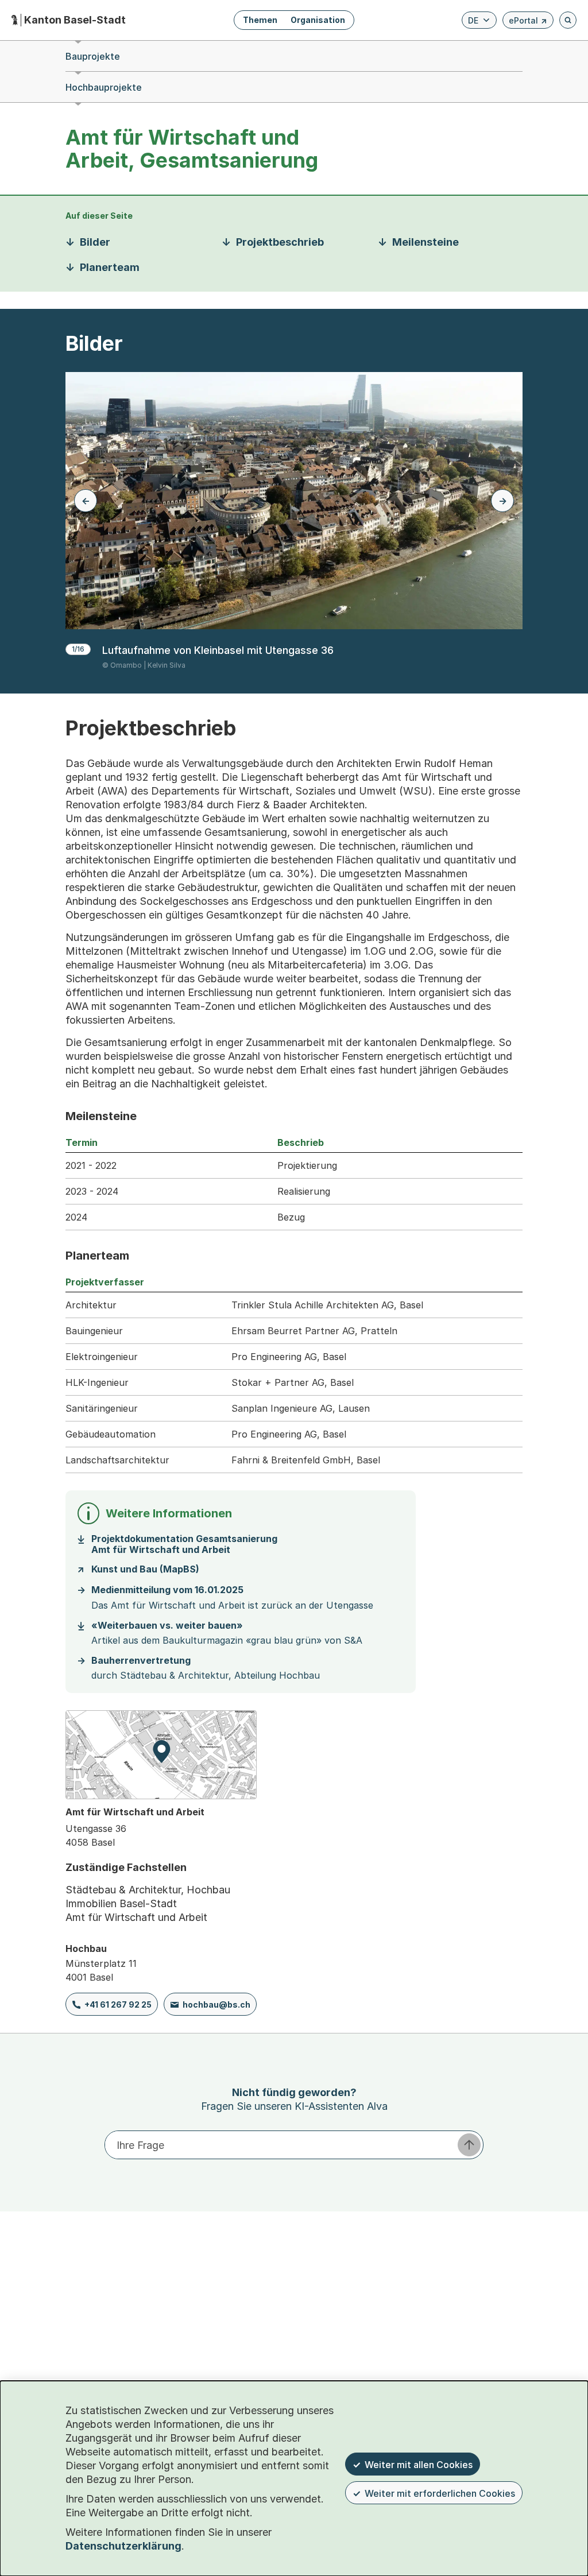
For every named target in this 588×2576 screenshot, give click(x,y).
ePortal (528, 22)
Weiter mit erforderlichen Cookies (440, 2493)
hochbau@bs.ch (216, 2004)
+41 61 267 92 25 (118, 2004)
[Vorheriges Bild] (86, 501)
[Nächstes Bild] (502, 501)
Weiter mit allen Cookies (419, 2465)
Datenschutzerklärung (123, 2546)
